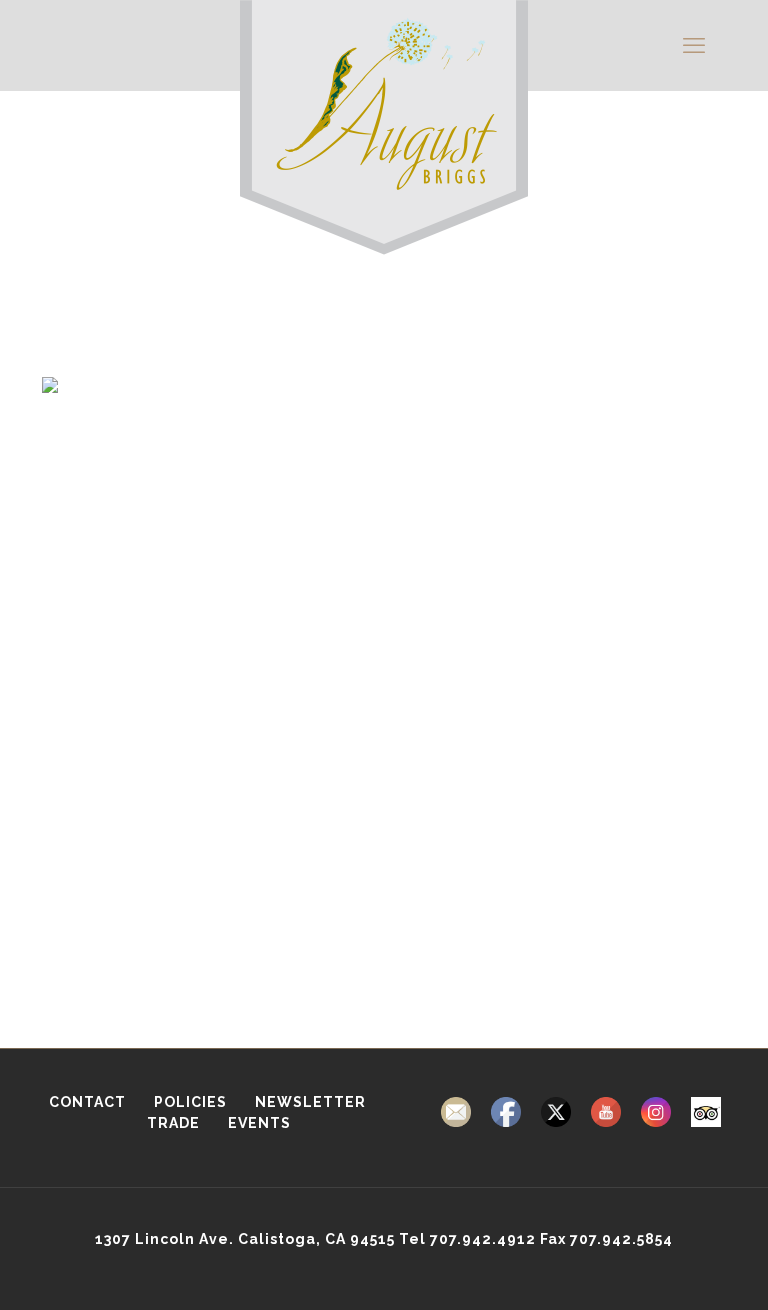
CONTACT (87, 1102)
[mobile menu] (694, 45)
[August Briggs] (384, 150)
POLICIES (192, 1102)
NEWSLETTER (310, 1102)
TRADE (175, 1123)
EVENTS (259, 1123)
